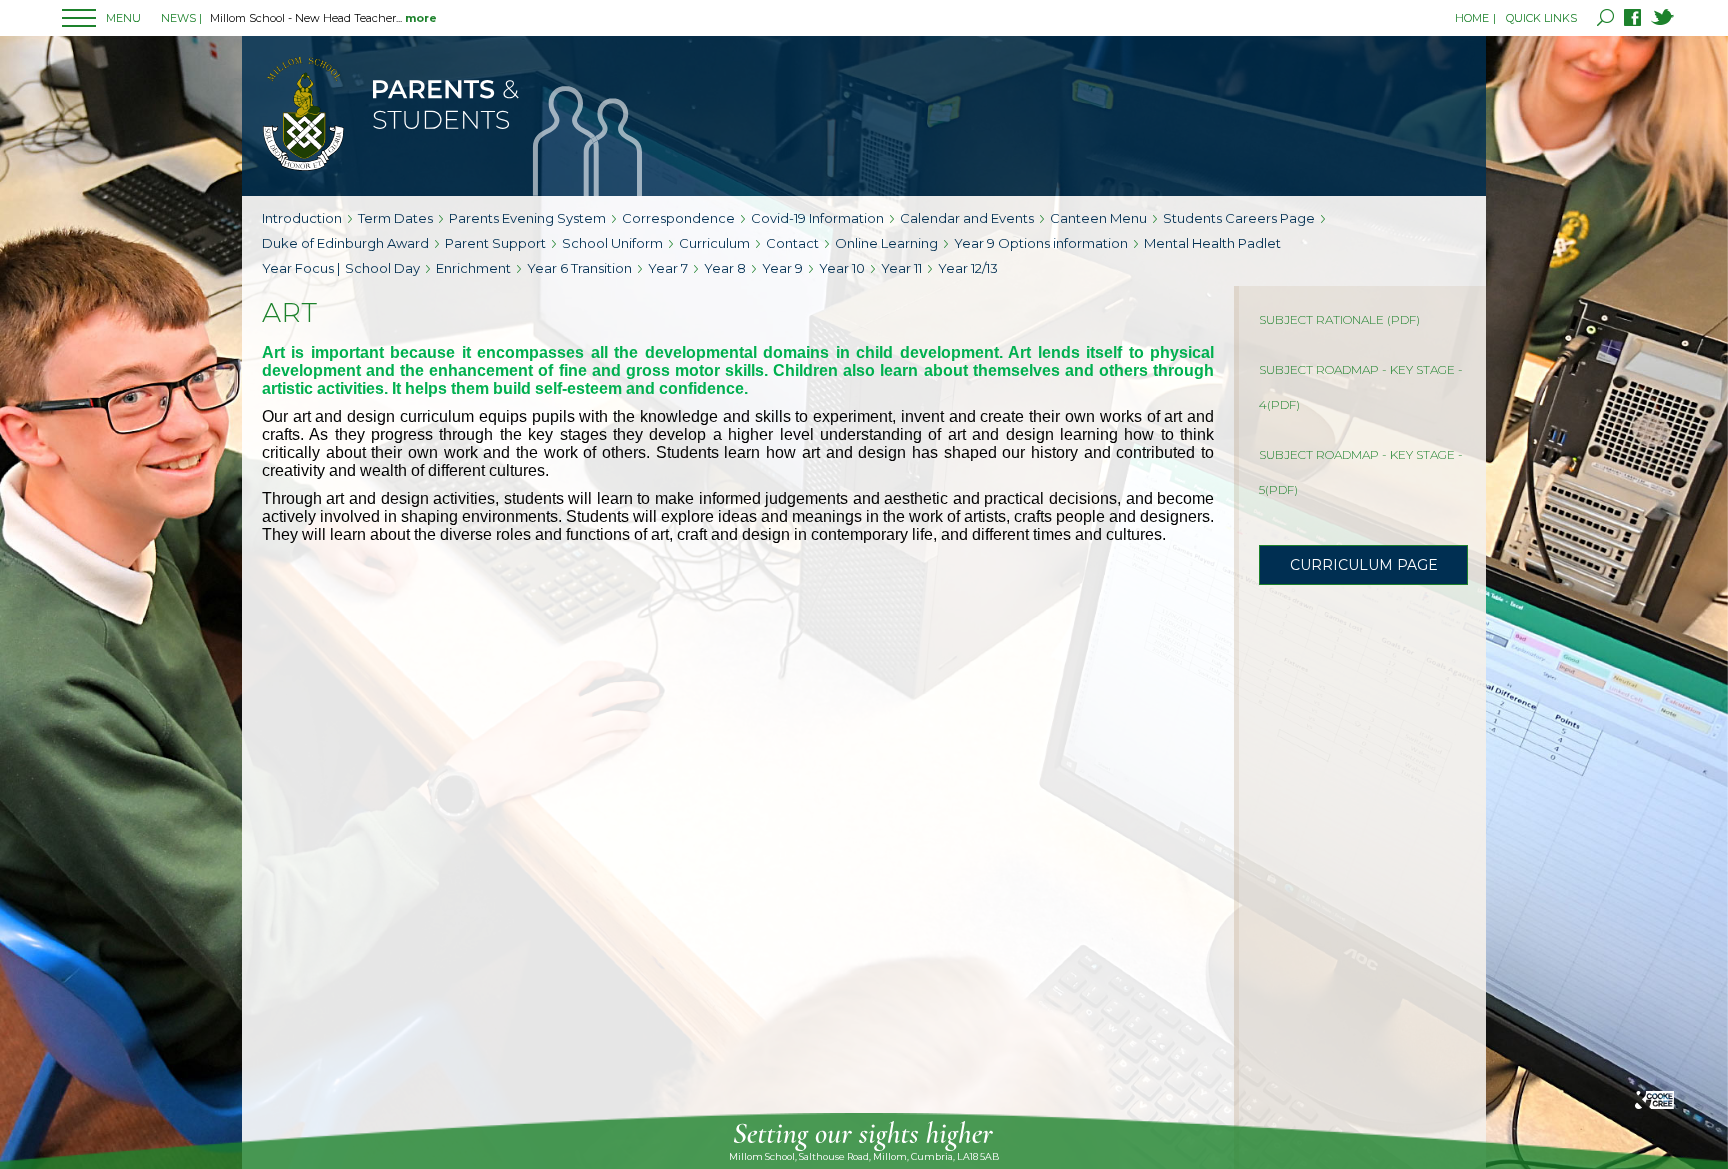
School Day (382, 268)
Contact (792, 243)
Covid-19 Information (817, 218)
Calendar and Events (967, 218)
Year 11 (901, 268)
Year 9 (782, 268)
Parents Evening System (527, 218)
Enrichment (473, 268)
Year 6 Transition (579, 268)
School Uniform (612, 243)
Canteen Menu (1098, 218)
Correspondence (678, 218)
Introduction (302, 218)
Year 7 (668, 268)
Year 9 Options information (1041, 243)
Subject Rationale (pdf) (1339, 319)
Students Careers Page (1239, 218)
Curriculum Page (1364, 565)
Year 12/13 (968, 268)
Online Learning (886, 243)
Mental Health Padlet (1212, 243)
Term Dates (395, 218)
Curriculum (714, 243)
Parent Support (495, 243)
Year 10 (842, 268)
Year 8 (725, 268)
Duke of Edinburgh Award (345, 243)
